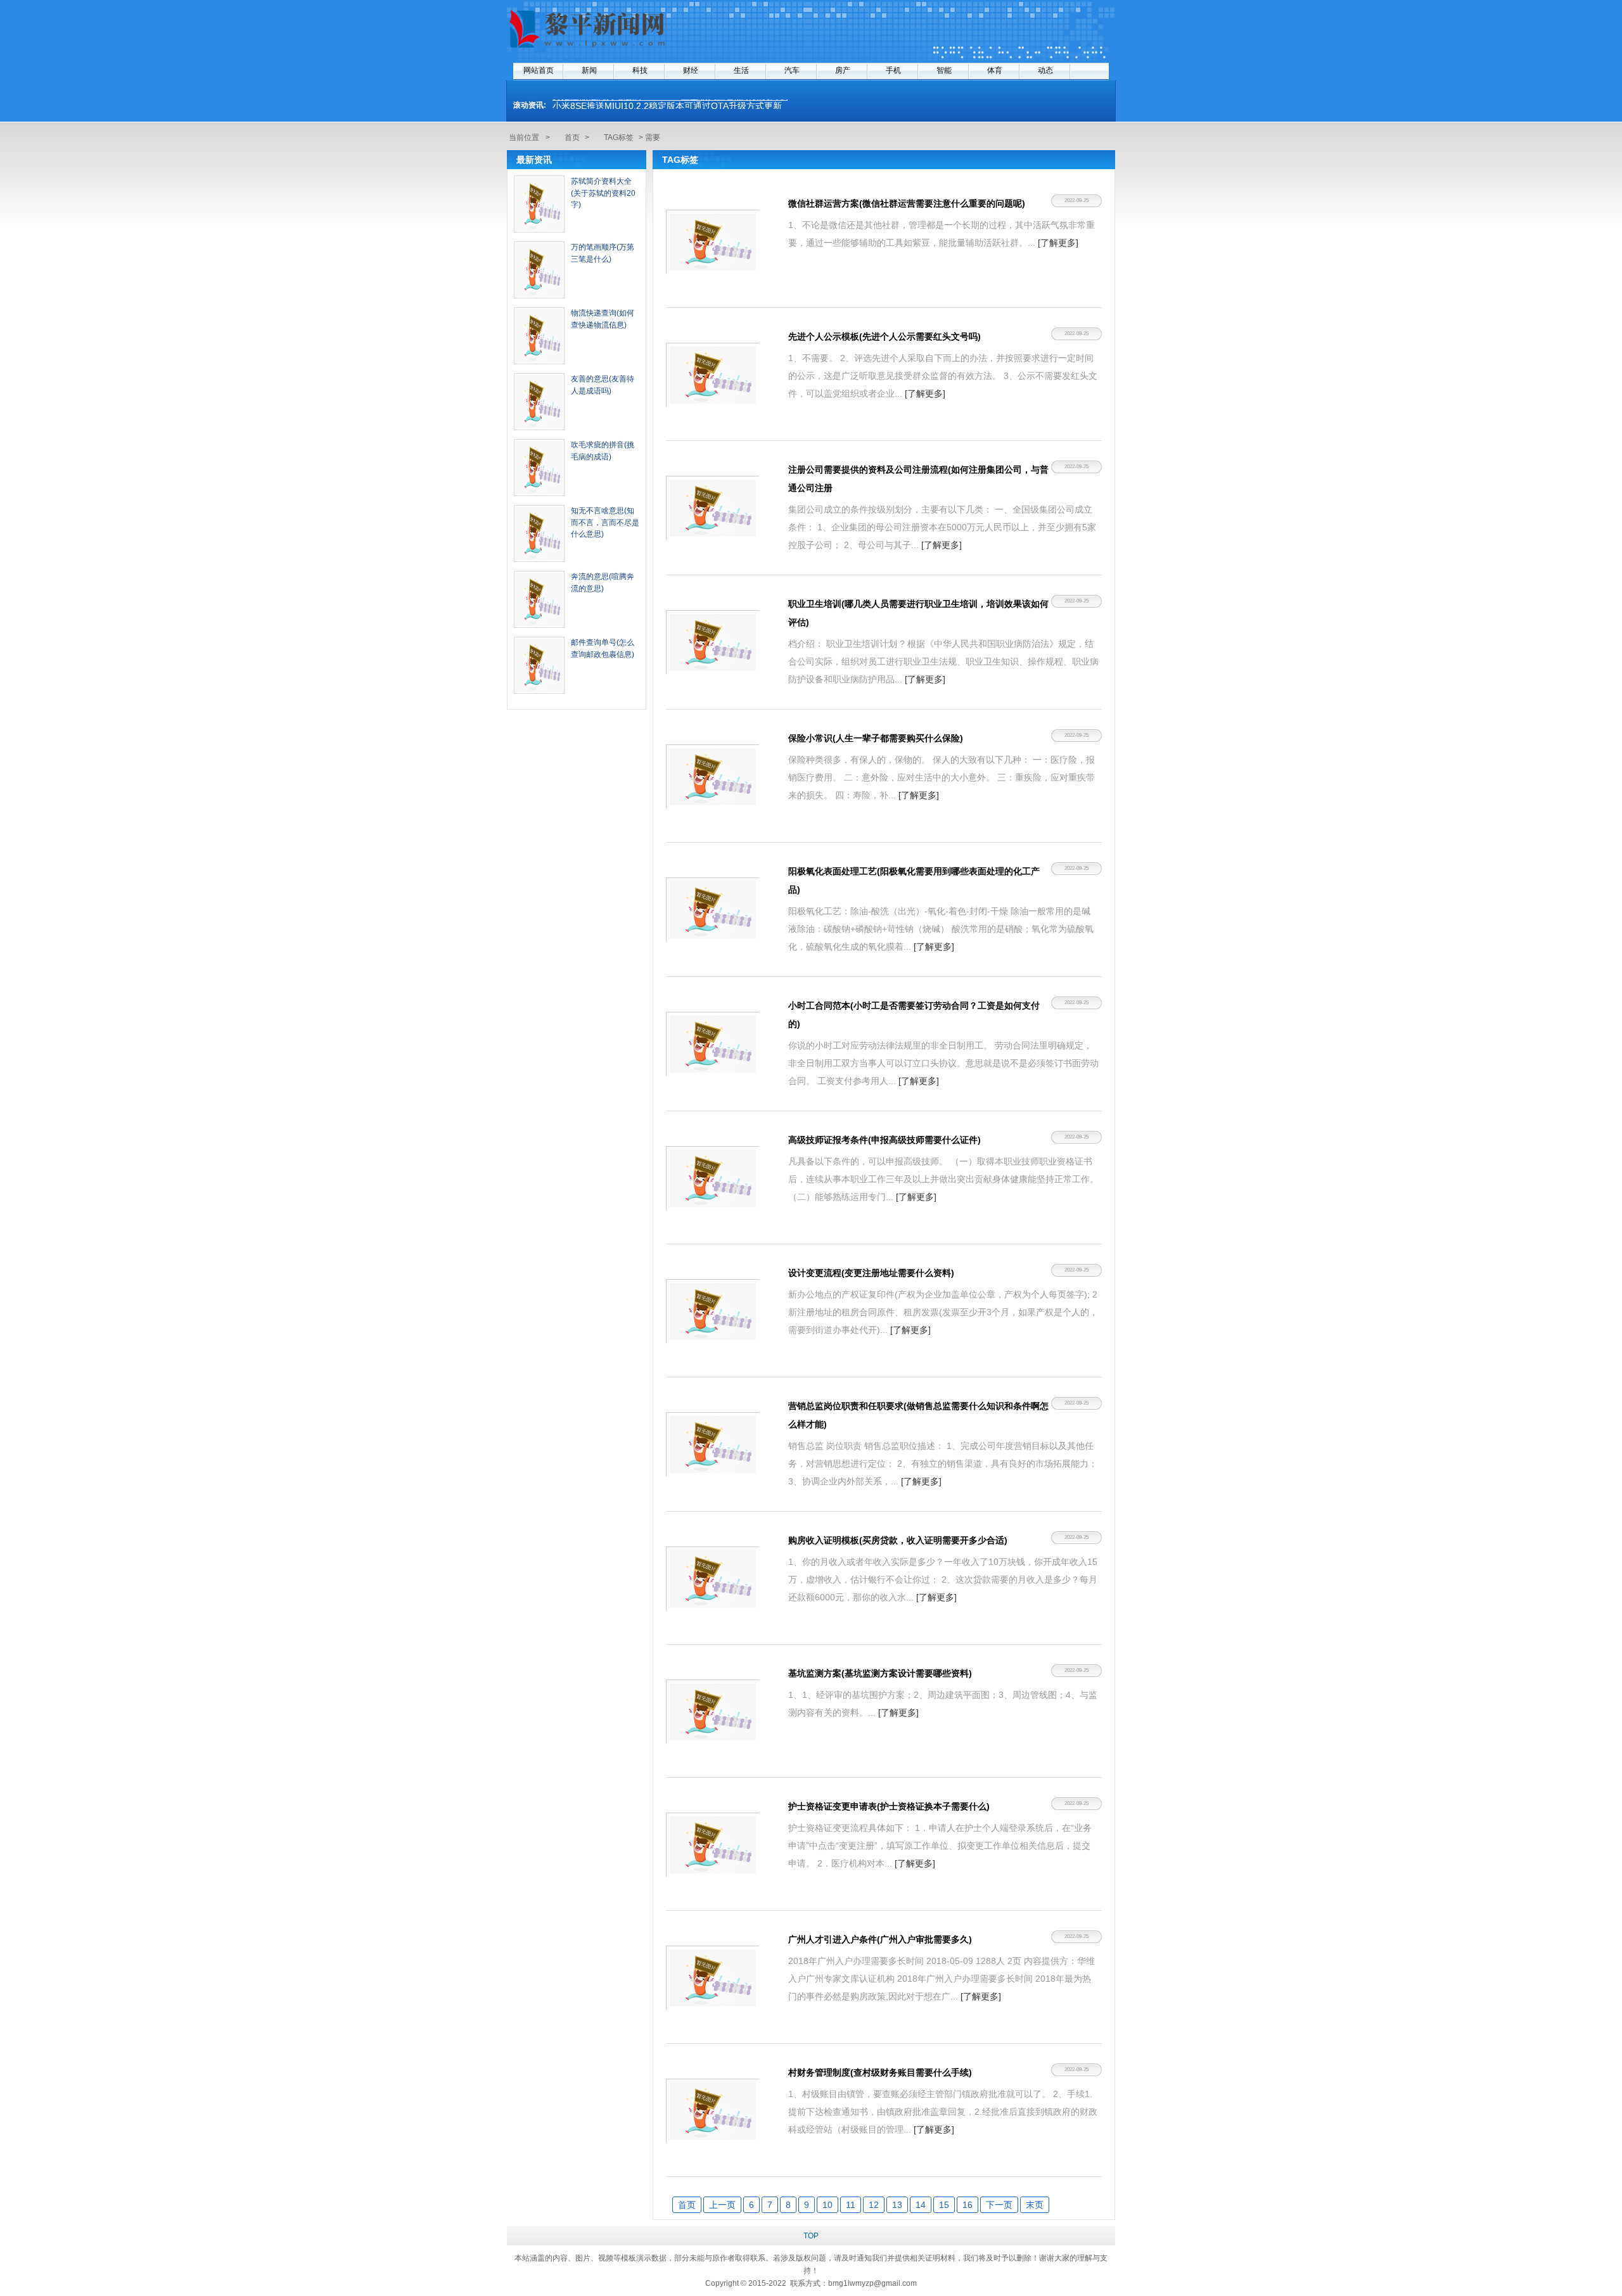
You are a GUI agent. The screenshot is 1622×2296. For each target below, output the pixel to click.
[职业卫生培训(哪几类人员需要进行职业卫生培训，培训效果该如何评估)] (713, 642)
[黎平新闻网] (589, 49)
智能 (944, 70)
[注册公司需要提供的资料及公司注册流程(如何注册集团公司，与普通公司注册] (713, 508)
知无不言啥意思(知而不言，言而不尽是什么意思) (605, 522)
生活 (741, 70)
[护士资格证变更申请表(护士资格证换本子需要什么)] (713, 1845)
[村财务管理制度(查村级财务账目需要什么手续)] (713, 2111)
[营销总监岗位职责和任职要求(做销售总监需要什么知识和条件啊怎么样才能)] (713, 1445)
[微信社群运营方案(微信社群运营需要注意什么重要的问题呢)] (713, 242)
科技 (640, 70)
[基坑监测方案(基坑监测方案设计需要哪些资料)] (713, 1712)
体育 (995, 70)
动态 (1045, 70)
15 (944, 2205)
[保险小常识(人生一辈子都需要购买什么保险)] (713, 777)
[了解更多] (1058, 243)
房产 (843, 70)
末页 (1035, 2205)
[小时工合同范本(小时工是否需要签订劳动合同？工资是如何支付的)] (713, 1044)
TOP (811, 2236)
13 (897, 2205)
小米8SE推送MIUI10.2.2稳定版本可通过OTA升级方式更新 (667, 104)
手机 (893, 70)
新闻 (589, 70)
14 (921, 2205)
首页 (572, 137)
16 (967, 2205)
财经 (691, 70)
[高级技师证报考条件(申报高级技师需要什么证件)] (713, 1178)
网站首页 (539, 70)
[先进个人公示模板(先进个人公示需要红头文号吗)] (713, 375)
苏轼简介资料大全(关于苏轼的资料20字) (603, 193)
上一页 (722, 2205)
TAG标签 (619, 137)
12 (874, 2205)
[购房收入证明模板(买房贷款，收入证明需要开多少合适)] (713, 1579)
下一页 (999, 2205)
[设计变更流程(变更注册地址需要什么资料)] (713, 1311)
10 (827, 2205)
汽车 (792, 70)
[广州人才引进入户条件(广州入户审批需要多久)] (713, 1978)
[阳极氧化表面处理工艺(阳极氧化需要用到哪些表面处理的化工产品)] (713, 910)
